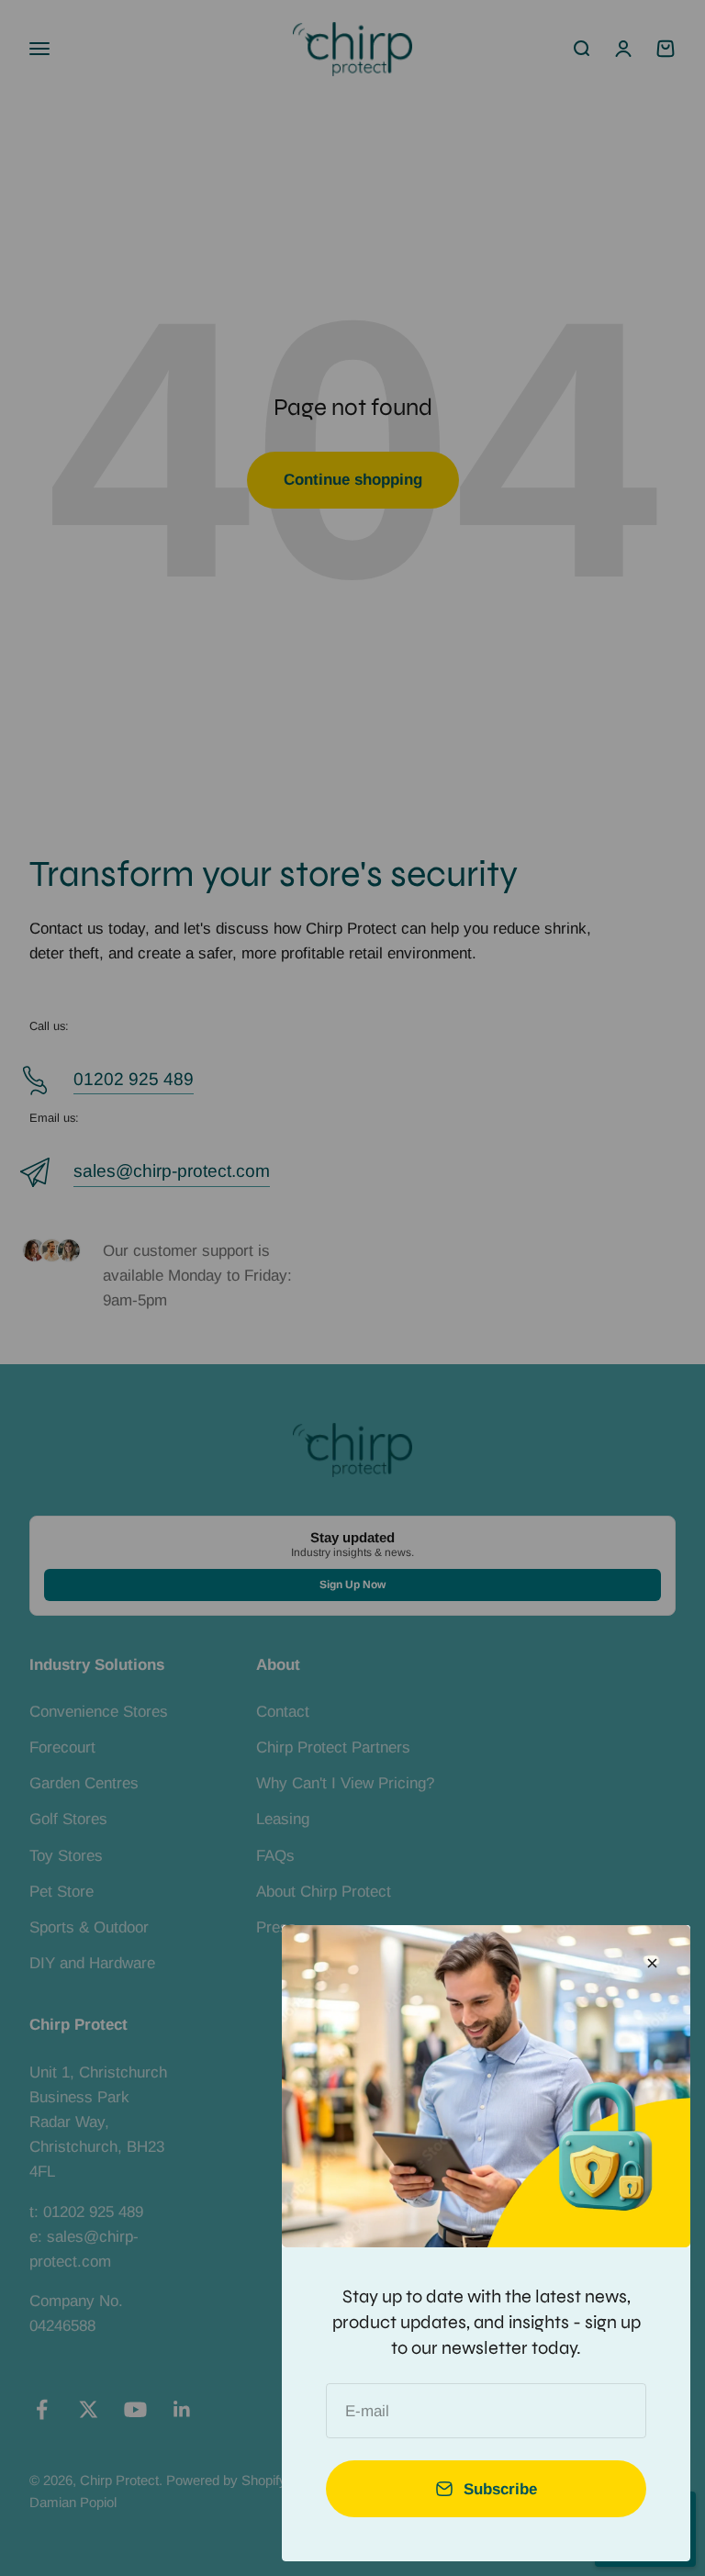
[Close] (652, 1963)
